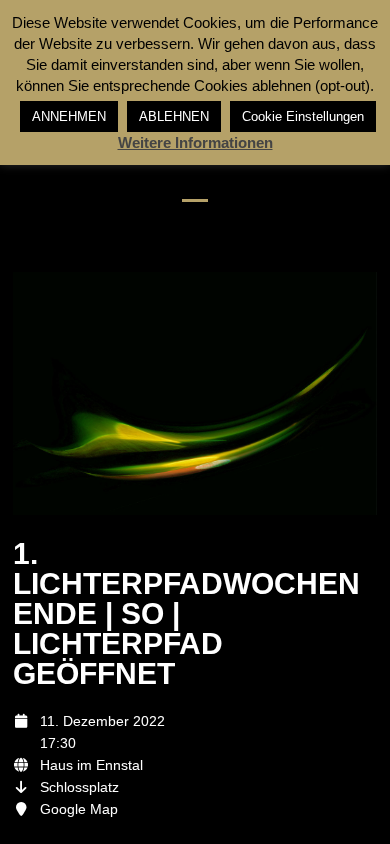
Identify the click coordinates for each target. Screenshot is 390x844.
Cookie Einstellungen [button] (303, 116)
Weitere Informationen (195, 142)
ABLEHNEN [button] (174, 116)
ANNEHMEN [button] (69, 116)
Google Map (79, 809)
